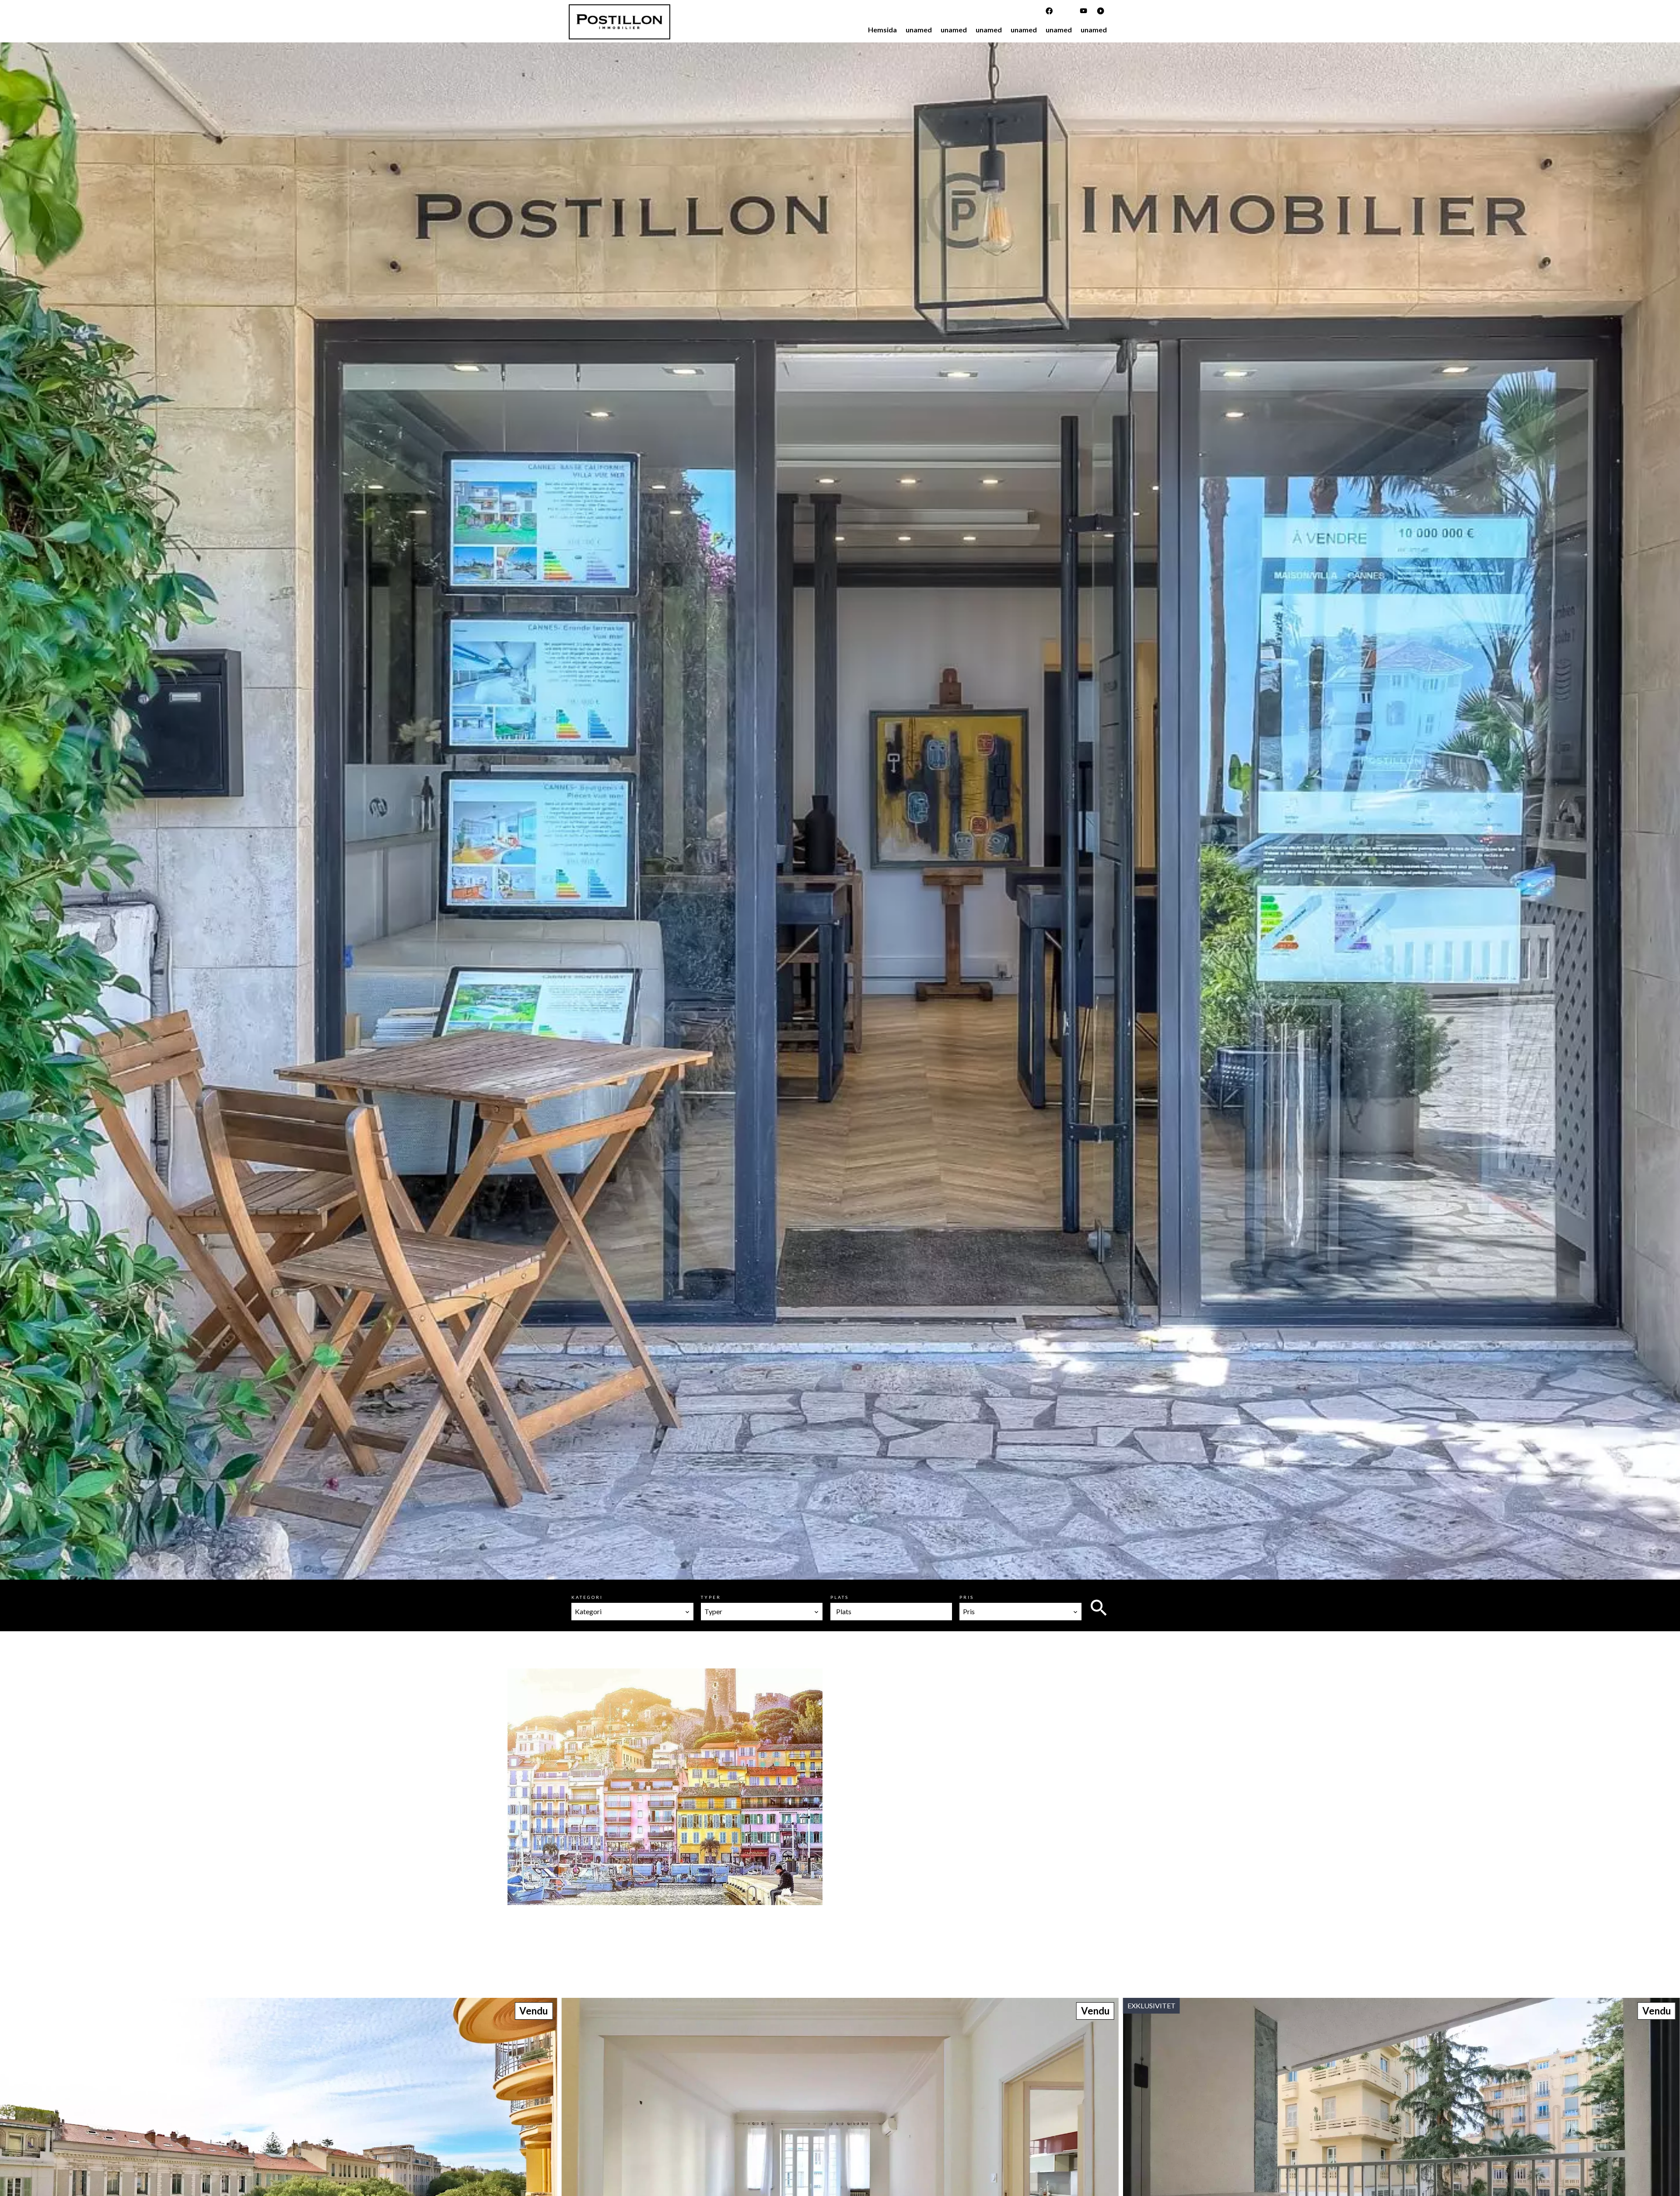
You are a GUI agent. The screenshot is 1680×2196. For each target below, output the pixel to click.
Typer (711, 1597)
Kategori (587, 1597)
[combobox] (632, 1612)
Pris (967, 1597)
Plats (840, 1597)
